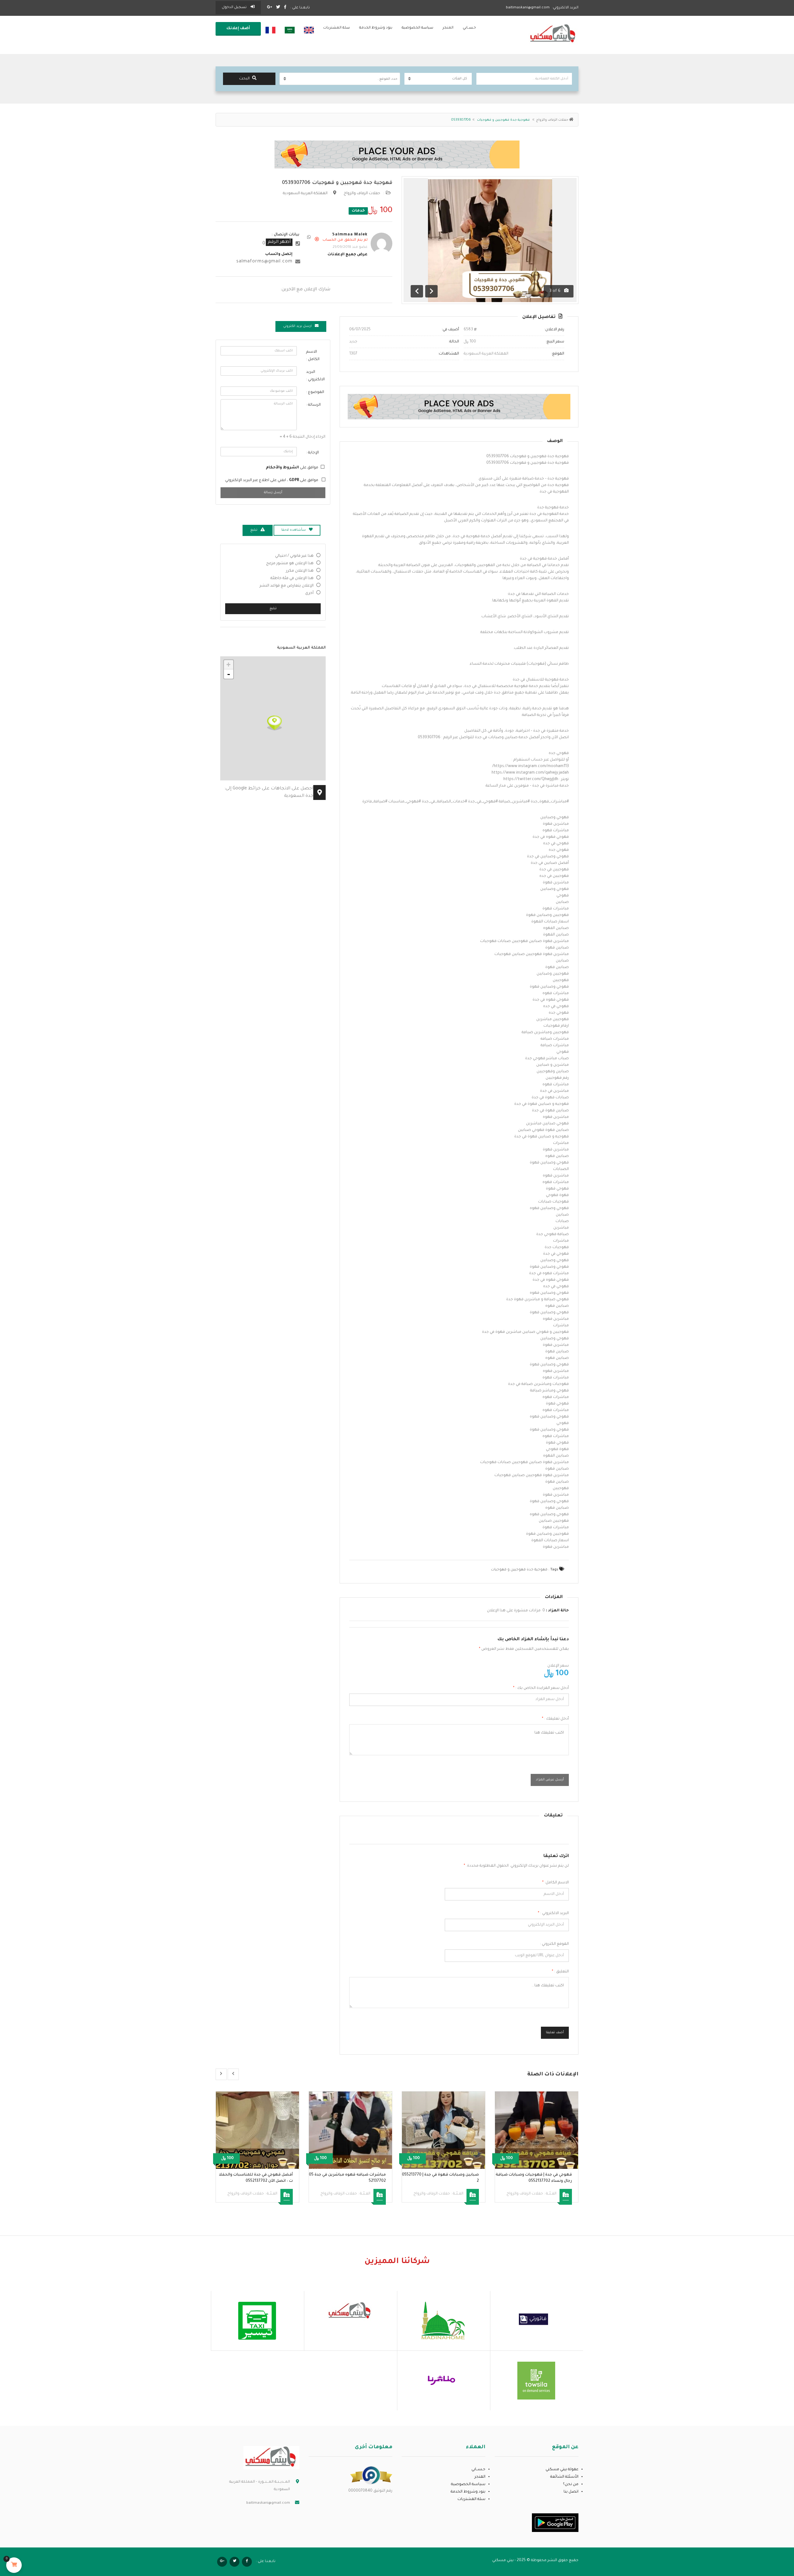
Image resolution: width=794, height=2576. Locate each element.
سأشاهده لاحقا (294, 530)
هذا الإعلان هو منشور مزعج (290, 564)
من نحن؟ (571, 2484)
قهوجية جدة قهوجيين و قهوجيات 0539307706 (337, 183)
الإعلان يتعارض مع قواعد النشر (287, 586)
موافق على (292, 468)
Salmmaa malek (350, 235)
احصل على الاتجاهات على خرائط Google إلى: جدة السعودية (269, 792)
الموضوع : (315, 392)
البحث (244, 79)
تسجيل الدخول (235, 8)
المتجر (448, 28)
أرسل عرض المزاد (550, 1780)
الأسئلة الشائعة (564, 2477)
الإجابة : (312, 453)
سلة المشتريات (337, 28)
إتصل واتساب (279, 254)
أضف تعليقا (555, 2033)
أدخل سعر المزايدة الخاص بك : (541, 1688)
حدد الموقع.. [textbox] (387, 79)
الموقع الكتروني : (554, 1944)
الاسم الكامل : (313, 356)
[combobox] (340, 79)
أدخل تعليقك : (555, 1719)
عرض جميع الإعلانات (348, 255)
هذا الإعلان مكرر (300, 571)
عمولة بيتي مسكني (562, 2470)
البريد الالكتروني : (553, 1913)
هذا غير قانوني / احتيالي (294, 556)
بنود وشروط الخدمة (376, 28)
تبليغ (273, 609)
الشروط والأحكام (282, 468)
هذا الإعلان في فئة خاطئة (292, 578)
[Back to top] (20, 2537)
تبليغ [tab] (254, 530)
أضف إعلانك (238, 29)
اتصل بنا (571, 2492)
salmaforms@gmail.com (264, 262)
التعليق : (560, 1972)
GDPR (294, 480)
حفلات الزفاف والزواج (552, 120)
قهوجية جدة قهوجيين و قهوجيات (519, 1570)
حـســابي (469, 28)
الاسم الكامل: (555, 1883)
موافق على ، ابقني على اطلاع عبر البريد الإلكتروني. (271, 480)
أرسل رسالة (273, 493)
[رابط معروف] (371, 2476)
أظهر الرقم (279, 242)
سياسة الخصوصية (417, 28)
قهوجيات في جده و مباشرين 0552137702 (256, 2175)
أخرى (309, 593)
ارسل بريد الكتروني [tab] (297, 326)
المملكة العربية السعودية (305, 194)
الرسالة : (313, 405)
